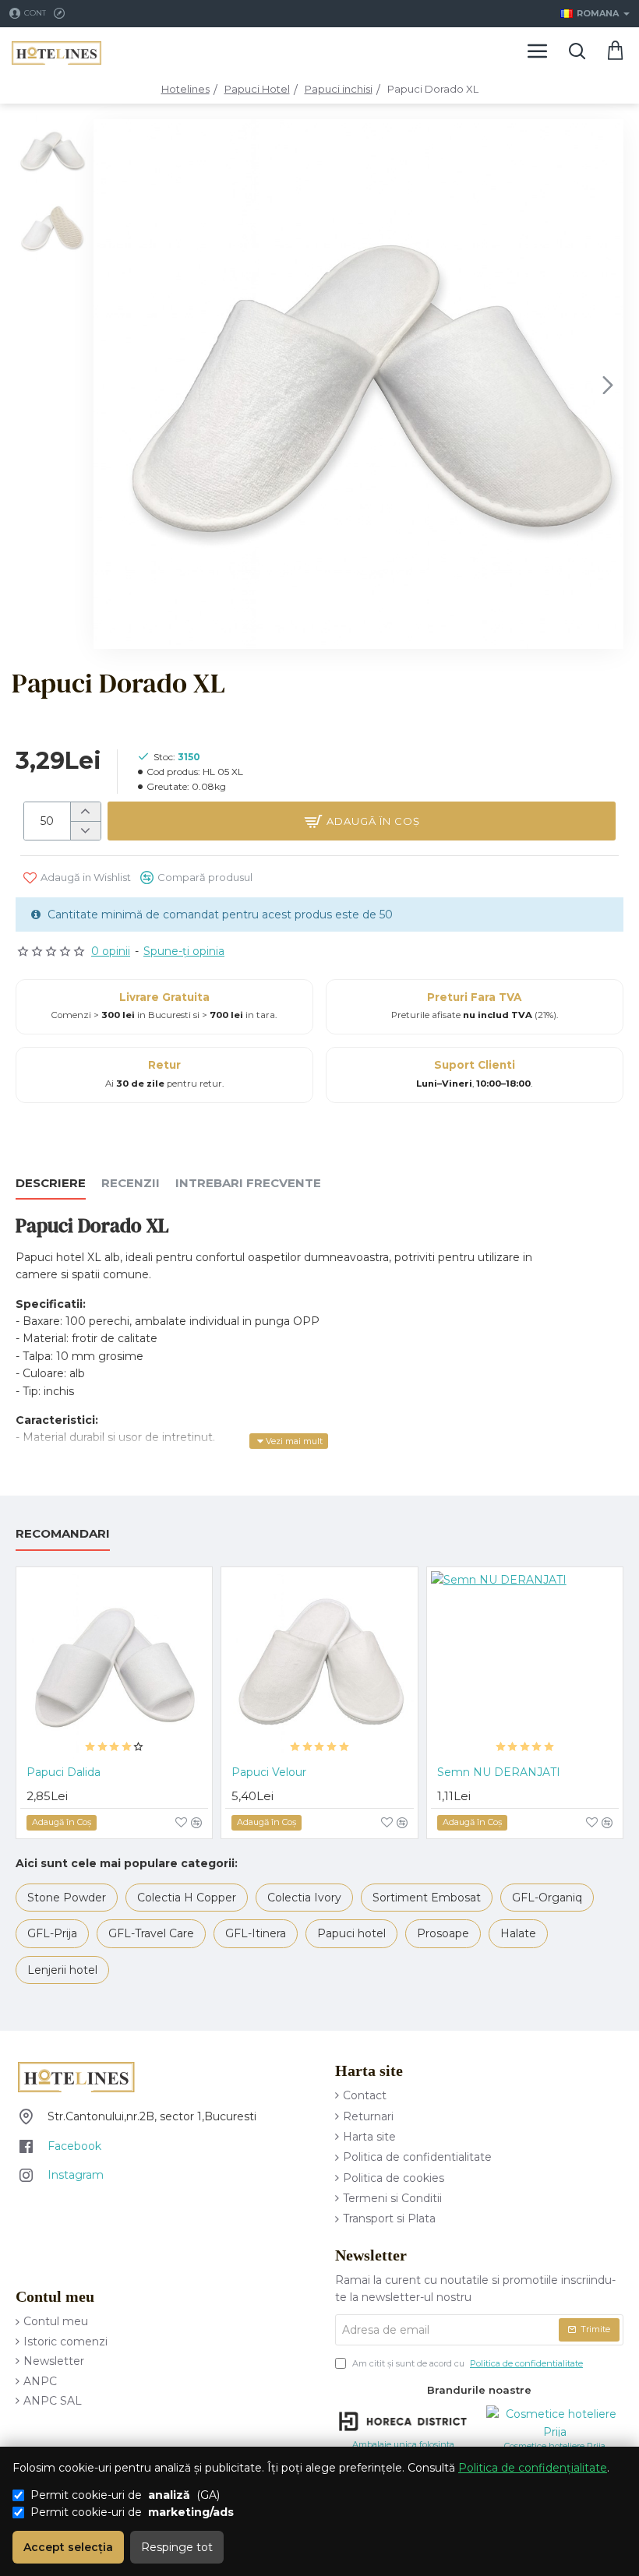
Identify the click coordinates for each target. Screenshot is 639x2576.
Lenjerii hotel (62, 1970)
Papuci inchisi (339, 89)
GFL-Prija (52, 1933)
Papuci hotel (351, 1933)
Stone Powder (67, 1898)
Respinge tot (177, 2547)
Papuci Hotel (257, 89)
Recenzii (131, 1183)
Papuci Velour (269, 1772)
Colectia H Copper (187, 1898)
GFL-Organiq (547, 1898)
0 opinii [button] (111, 951)
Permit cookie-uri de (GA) (125, 2495)
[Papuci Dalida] (114, 1665)
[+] (85, 812)
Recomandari (63, 1534)
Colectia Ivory (304, 1898)
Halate (518, 1933)
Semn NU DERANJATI (499, 1772)
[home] (185, 89)
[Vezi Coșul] (616, 51)
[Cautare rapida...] (577, 51)
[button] (109, 384)
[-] (85, 830)
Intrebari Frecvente (248, 1183)
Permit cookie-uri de (132, 2512)
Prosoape (443, 1933)
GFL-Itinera (256, 1933)
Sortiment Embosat (427, 1898)
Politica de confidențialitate (533, 2468)
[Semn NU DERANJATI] (525, 1665)
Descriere (51, 1183)
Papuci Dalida (64, 1772)
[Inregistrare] (61, 14)
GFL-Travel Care (151, 1933)
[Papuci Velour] (319, 1665)
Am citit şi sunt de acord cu (466, 2363)
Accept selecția (68, 2547)
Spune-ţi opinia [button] (184, 951)
